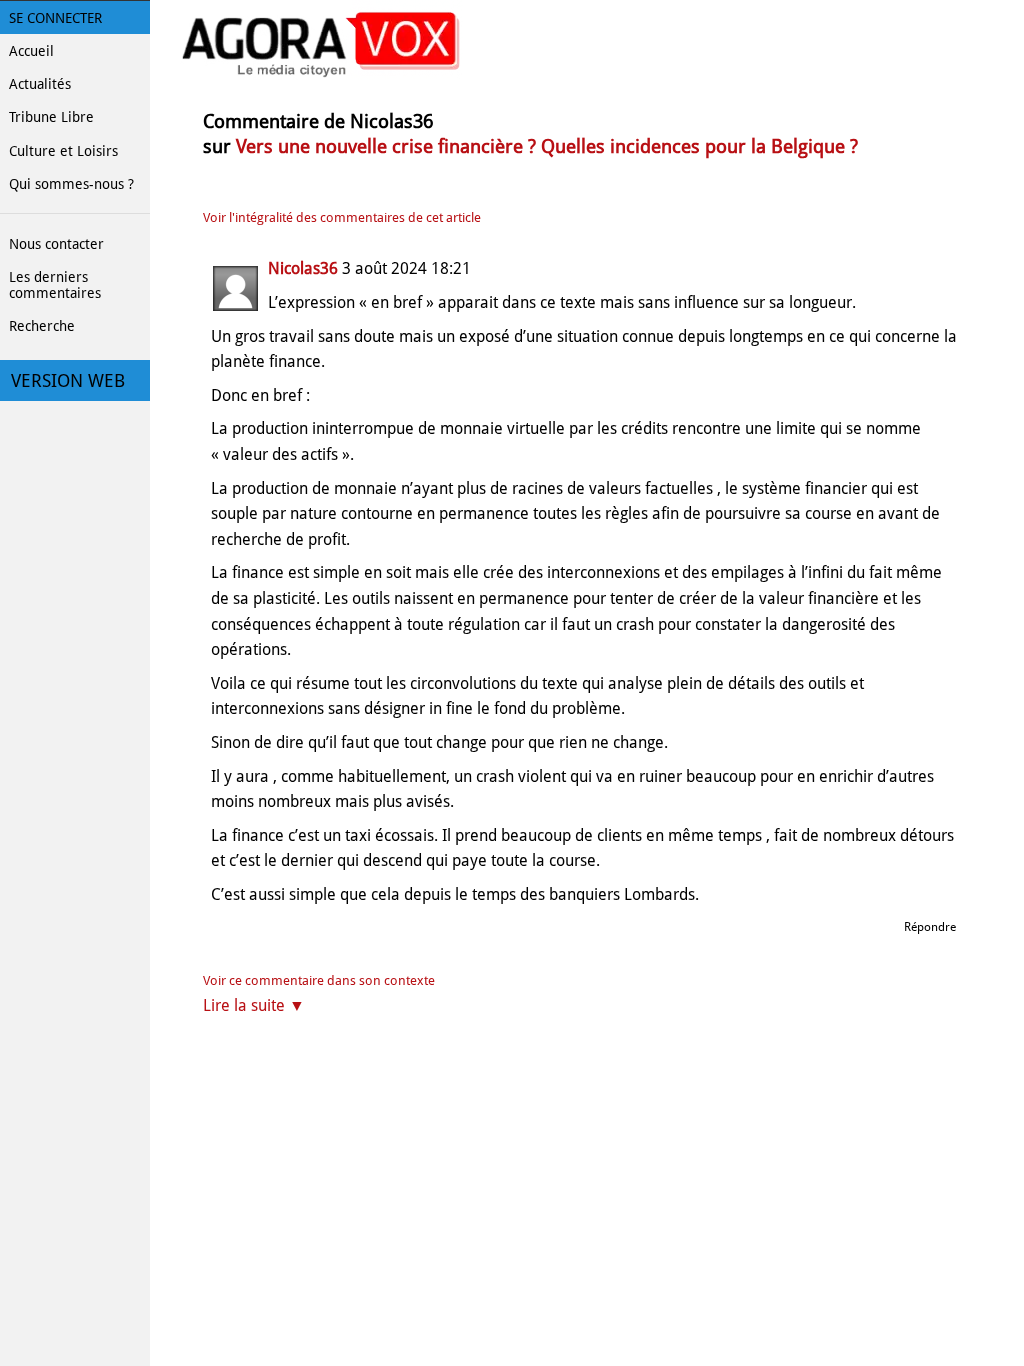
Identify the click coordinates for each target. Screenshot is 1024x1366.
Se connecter (55, 18)
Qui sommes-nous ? (71, 184)
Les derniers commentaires (55, 285)
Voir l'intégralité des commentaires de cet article (342, 217)
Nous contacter (56, 244)
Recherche (42, 326)
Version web (68, 381)
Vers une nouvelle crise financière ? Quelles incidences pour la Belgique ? (547, 146)
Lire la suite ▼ (254, 1005)
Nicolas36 (303, 268)
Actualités (40, 84)
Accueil (31, 51)
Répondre (930, 927)
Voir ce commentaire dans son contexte (319, 980)
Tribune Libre (51, 117)
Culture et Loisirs (63, 151)
